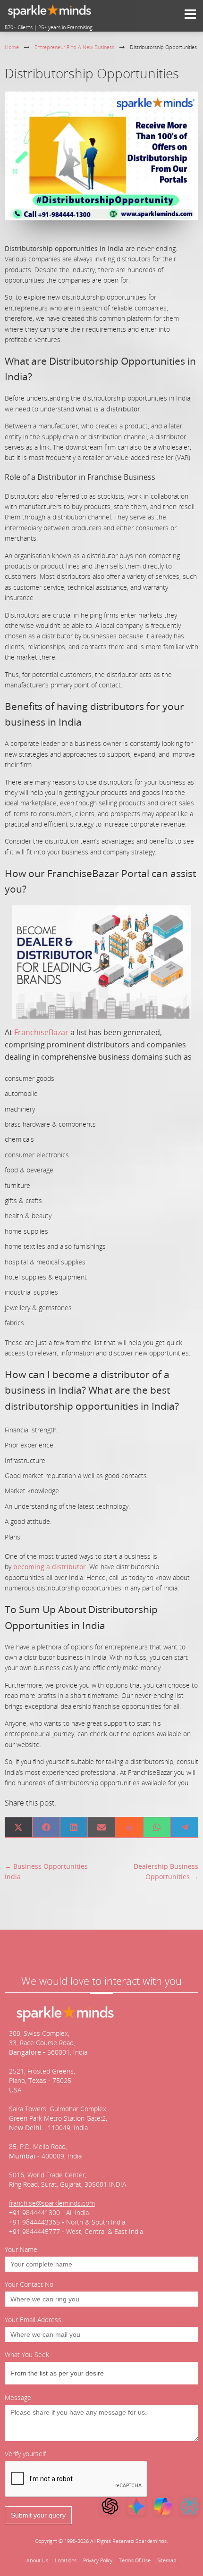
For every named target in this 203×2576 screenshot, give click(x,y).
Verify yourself (25, 2454)
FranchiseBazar (41, 1032)
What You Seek (27, 2354)
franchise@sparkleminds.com (52, 2203)
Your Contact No (29, 2284)
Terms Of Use (135, 2560)
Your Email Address (33, 2320)
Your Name (21, 2249)
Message (18, 2397)
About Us (37, 2560)
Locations (66, 2560)
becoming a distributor (49, 1567)
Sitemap (167, 2560)
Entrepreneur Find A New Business (74, 47)
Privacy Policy (98, 2560)
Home (12, 47)
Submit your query (38, 2515)
